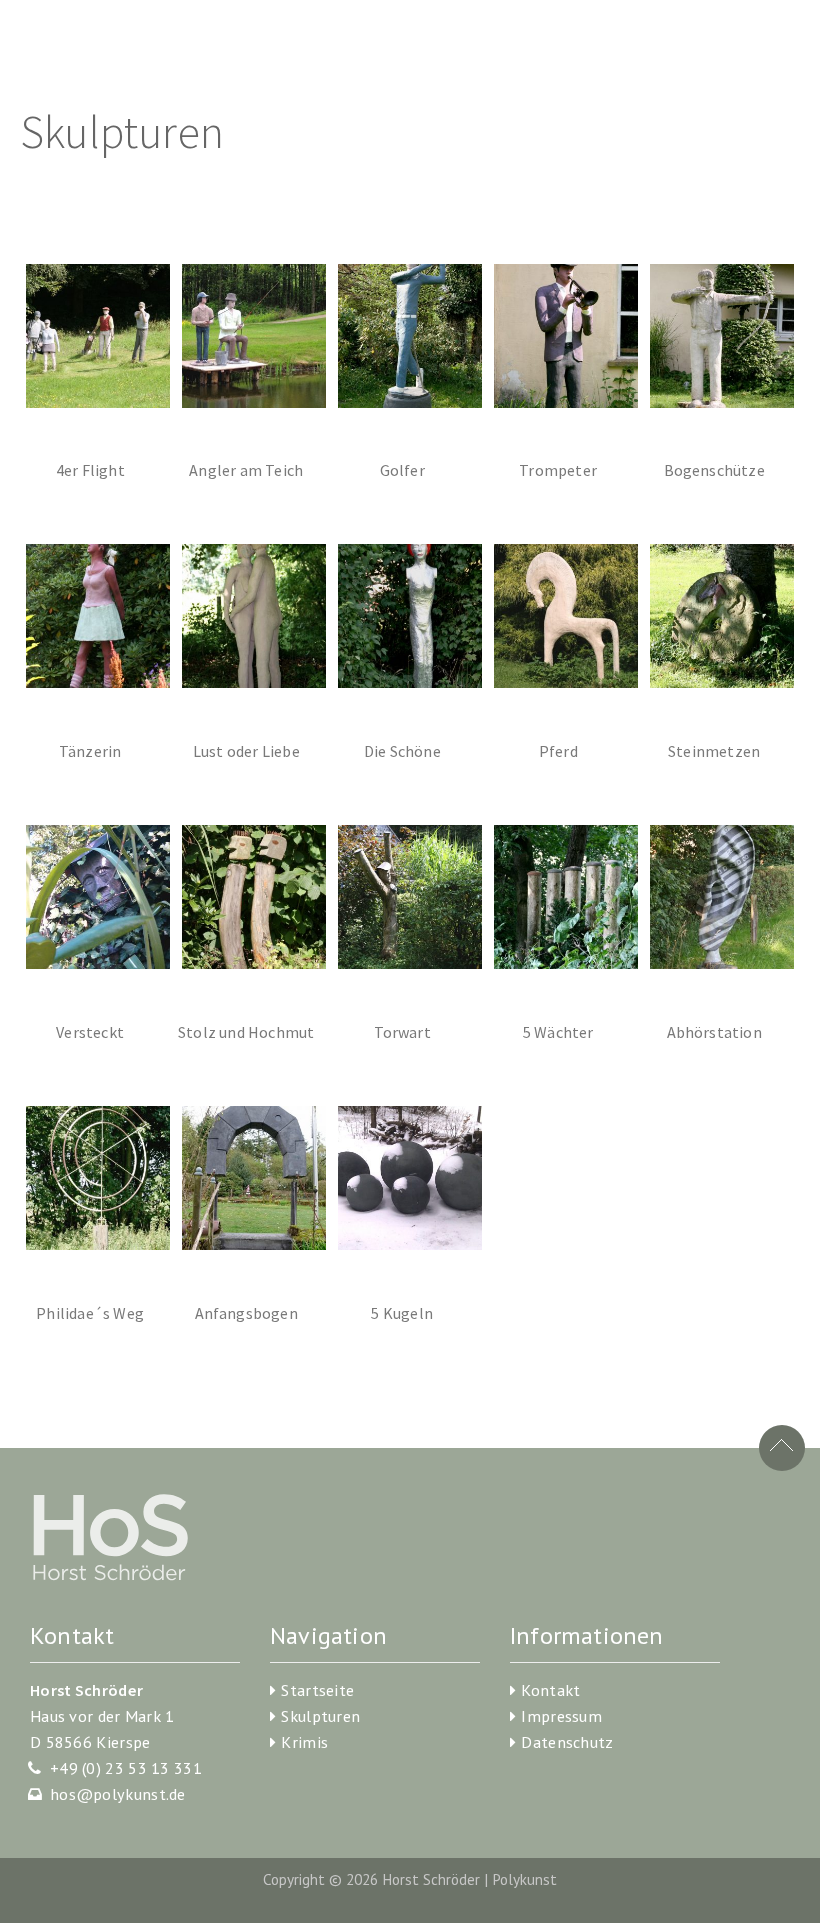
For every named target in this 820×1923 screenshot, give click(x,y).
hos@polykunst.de (118, 1794)
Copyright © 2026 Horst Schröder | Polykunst (410, 1879)
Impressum (561, 1716)
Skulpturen (320, 1716)
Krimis (304, 1742)
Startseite (317, 1690)
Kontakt (550, 1690)
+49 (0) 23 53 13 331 (126, 1768)
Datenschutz (567, 1742)
